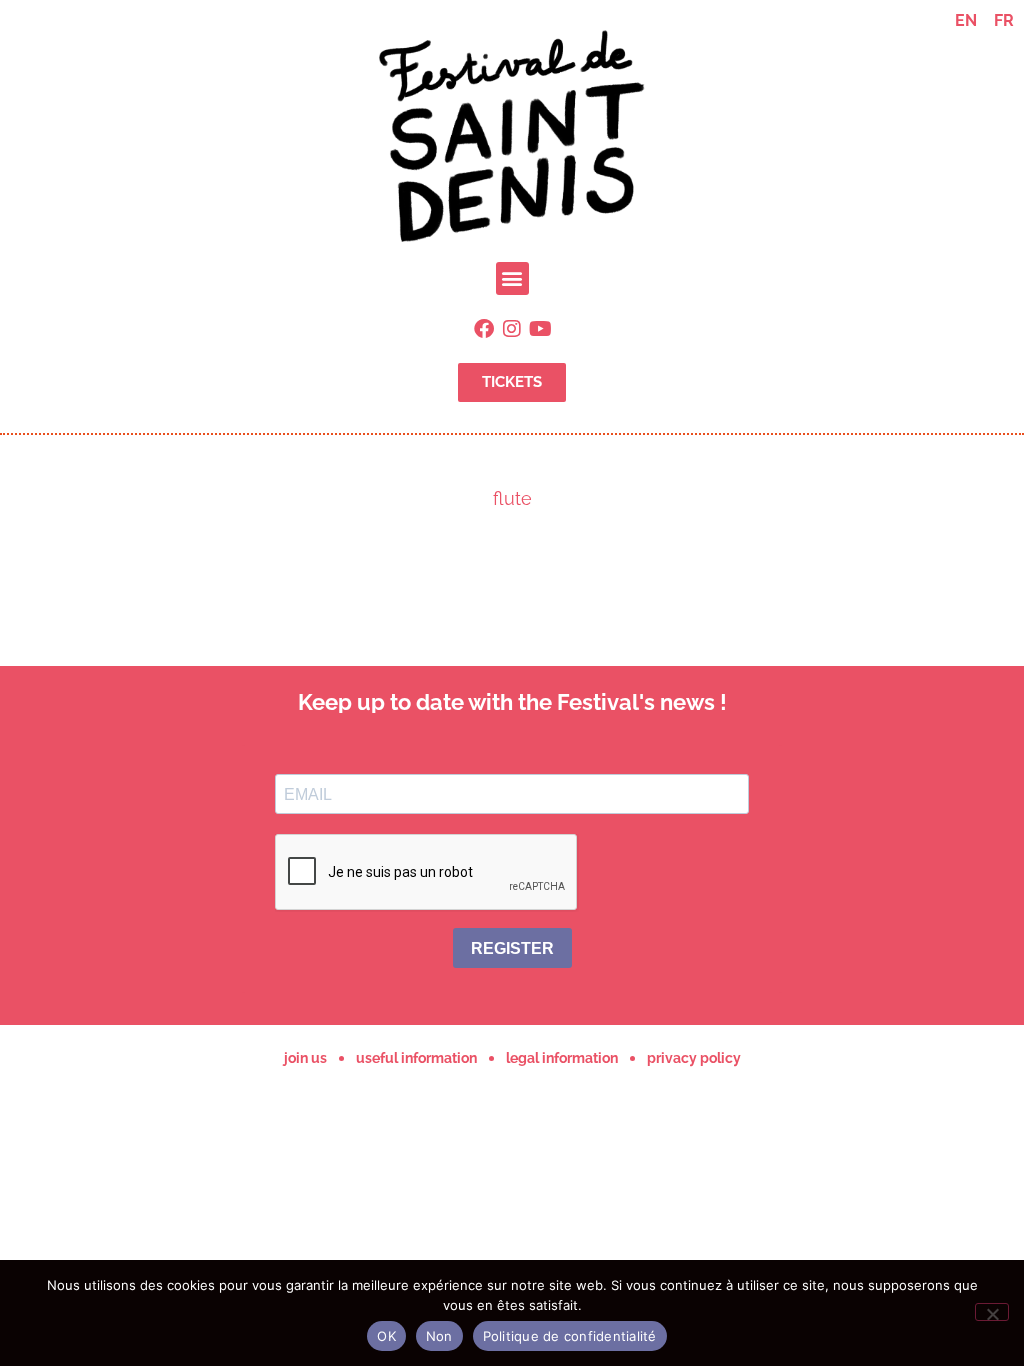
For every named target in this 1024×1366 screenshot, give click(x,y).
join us (305, 1058)
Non (439, 1336)
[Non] (992, 1312)
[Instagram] (512, 329)
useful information (416, 1058)
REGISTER (512, 948)
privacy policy (694, 1058)
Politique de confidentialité (570, 1336)
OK (386, 1336)
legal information (562, 1058)
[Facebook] (484, 329)
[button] (512, 278)
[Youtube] (540, 329)
